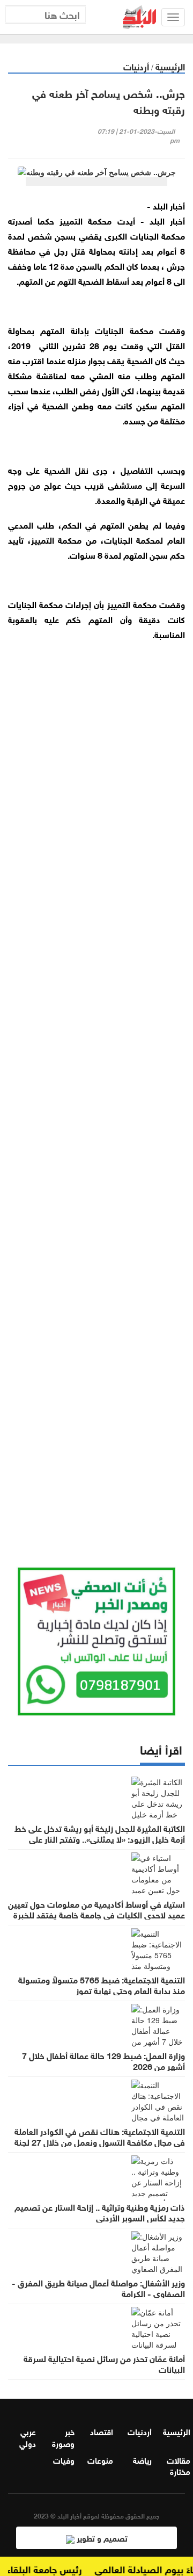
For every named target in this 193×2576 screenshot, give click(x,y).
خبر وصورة (63, 2437)
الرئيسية (170, 66)
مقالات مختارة (179, 2465)
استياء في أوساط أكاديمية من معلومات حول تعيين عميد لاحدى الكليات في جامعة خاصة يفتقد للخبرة (96, 1909)
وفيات (64, 2459)
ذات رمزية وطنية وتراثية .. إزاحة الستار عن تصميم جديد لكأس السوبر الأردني (100, 2212)
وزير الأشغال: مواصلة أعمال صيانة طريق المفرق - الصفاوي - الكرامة (98, 2288)
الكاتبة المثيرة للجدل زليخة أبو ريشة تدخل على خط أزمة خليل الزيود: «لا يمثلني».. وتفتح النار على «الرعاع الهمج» (100, 1838)
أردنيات (136, 66)
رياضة (142, 2459)
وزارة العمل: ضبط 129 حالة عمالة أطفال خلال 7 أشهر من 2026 (103, 2060)
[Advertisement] (96, 1103)
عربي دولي (28, 2437)
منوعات (100, 2459)
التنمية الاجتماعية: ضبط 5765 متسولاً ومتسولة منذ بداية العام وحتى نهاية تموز (102, 1985)
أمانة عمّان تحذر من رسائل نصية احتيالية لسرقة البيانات (104, 2363)
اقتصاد (102, 2431)
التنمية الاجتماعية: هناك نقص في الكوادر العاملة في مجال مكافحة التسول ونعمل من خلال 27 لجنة (100, 2136)
